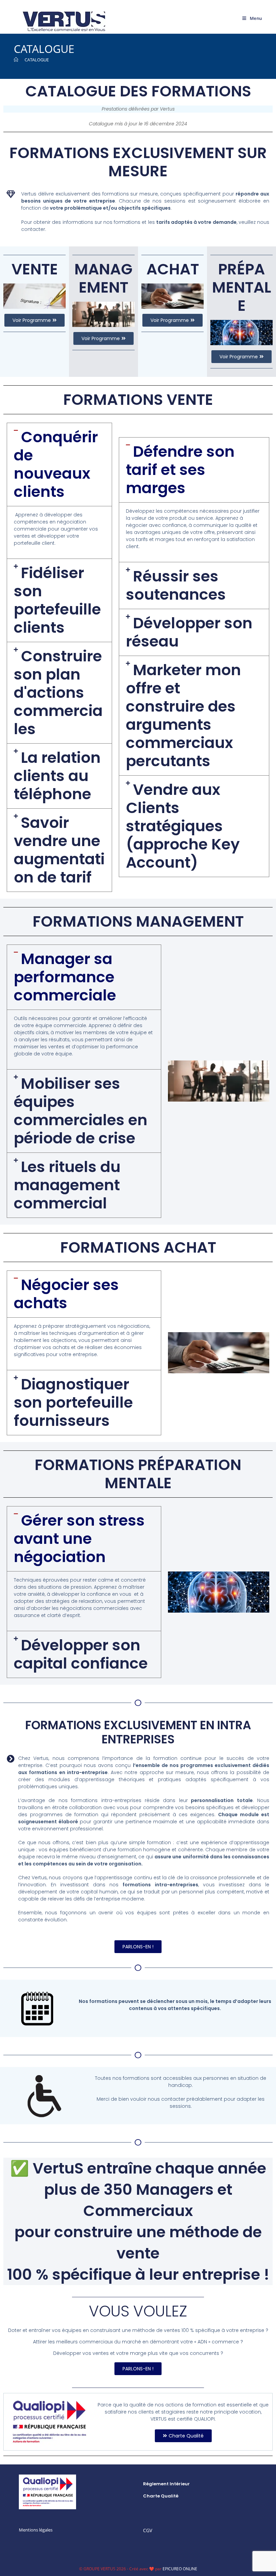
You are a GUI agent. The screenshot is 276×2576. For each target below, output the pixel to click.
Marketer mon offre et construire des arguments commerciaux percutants (183, 715)
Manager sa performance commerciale (65, 977)
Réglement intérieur (166, 2484)
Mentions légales (36, 2530)
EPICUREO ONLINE (180, 2569)
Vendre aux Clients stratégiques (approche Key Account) (183, 826)
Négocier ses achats (66, 1294)
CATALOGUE (37, 60)
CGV (148, 2530)
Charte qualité (161, 2496)
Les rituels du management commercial (67, 1185)
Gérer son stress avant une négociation (79, 1539)
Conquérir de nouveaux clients (56, 464)
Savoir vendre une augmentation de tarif (59, 850)
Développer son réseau (189, 632)
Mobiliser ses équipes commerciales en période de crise (81, 1111)
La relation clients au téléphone (57, 776)
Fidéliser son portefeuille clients (57, 600)
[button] (59, 465)
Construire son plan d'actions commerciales (58, 693)
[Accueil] (16, 60)
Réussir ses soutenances (176, 585)
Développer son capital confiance (81, 1654)
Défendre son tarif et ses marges (180, 470)
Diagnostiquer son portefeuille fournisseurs (73, 1402)
